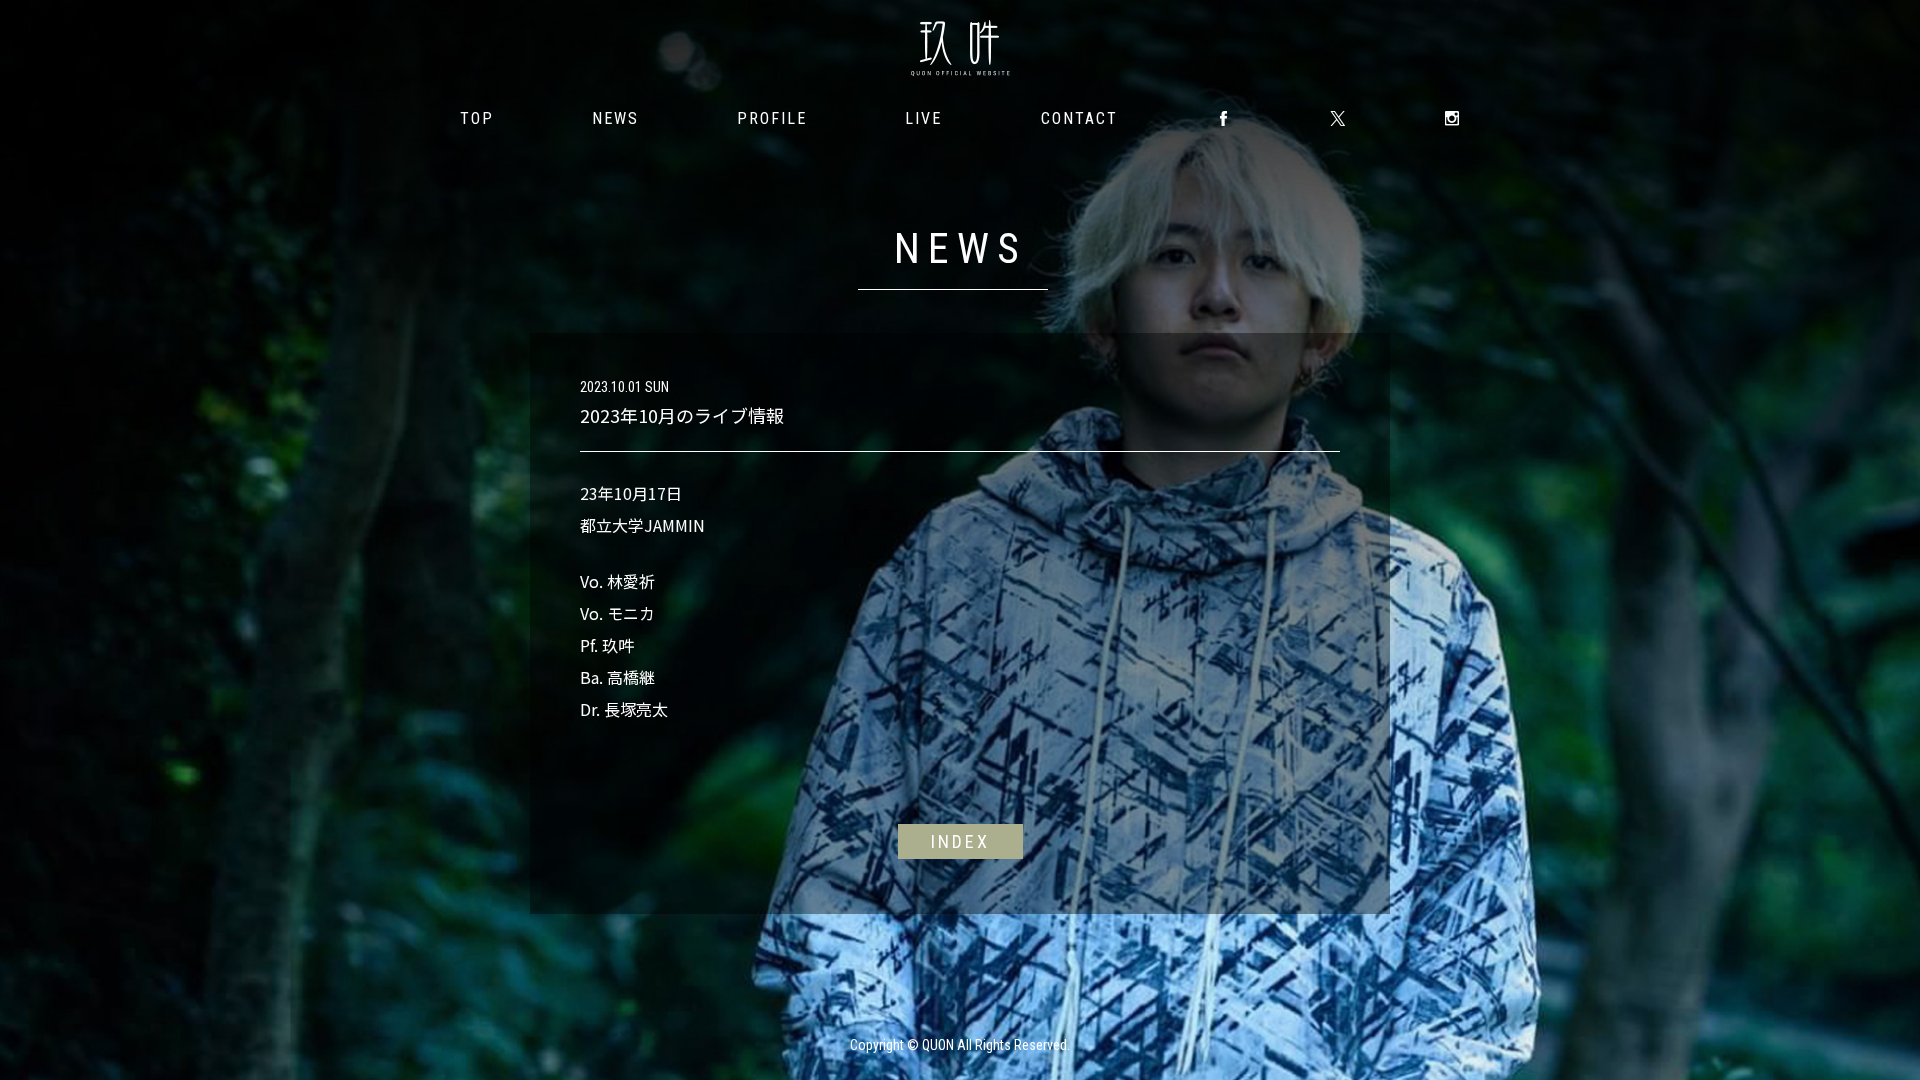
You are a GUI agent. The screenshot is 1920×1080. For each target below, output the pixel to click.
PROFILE (772, 118)
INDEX (960, 841)
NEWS (615, 118)
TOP (477, 118)
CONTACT (1079, 118)
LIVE (923, 118)
